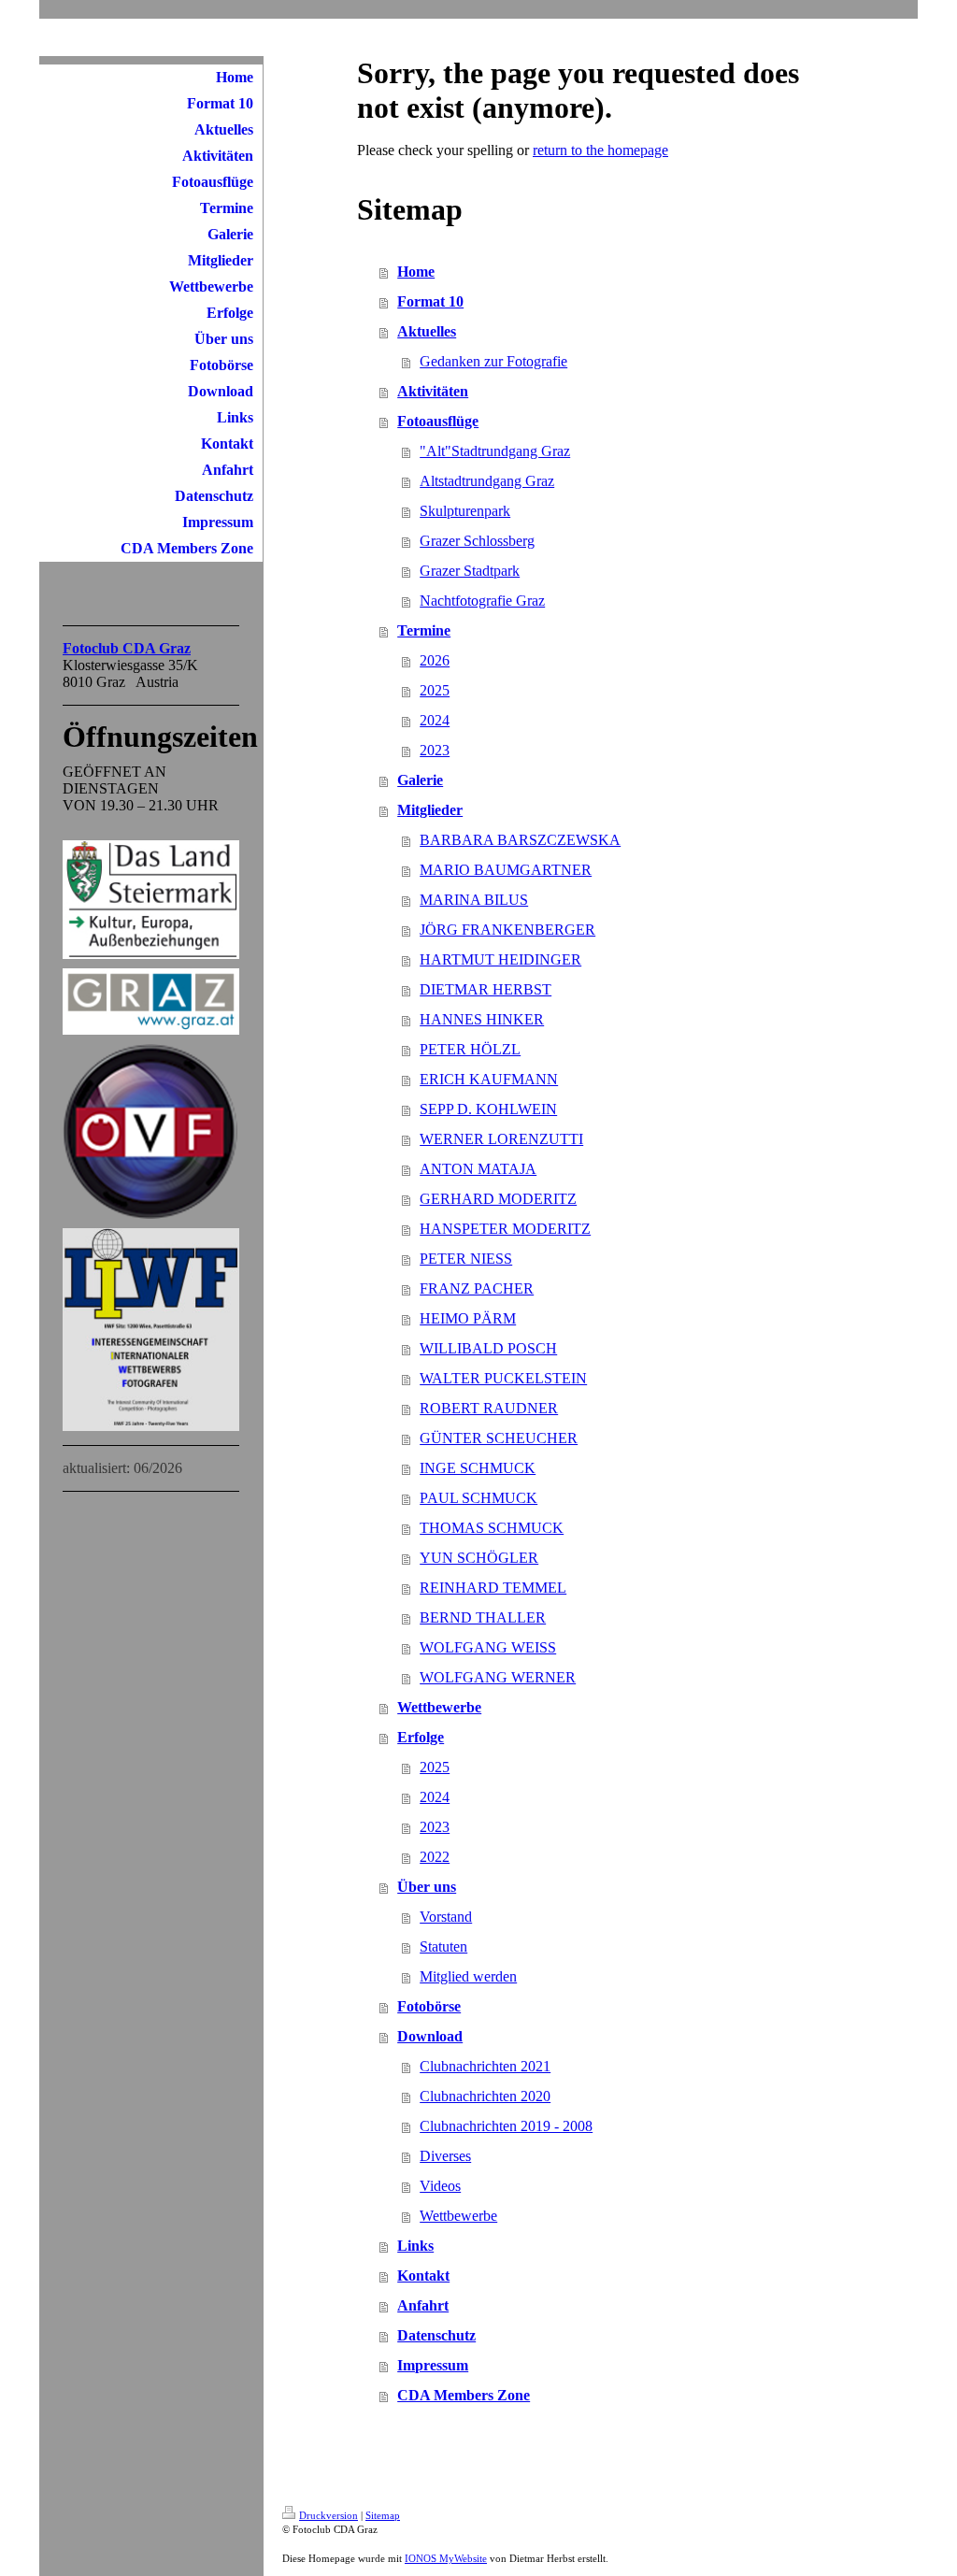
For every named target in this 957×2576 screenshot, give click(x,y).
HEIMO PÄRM (468, 1318)
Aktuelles (427, 331)
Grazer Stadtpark (470, 571)
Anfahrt (423, 2305)
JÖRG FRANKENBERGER (507, 930)
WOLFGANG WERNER (498, 1677)
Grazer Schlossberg (477, 541)
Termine (424, 630)
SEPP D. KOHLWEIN (488, 1109)
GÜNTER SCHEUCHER (499, 1438)
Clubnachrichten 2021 (485, 2066)
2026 (435, 660)
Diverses (445, 2156)
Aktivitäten (433, 391)
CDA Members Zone (464, 2395)
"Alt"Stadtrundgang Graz (495, 451)
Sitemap (383, 2515)
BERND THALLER (483, 1617)
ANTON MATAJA (478, 1169)
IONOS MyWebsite (446, 2558)
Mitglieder (430, 810)
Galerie (420, 780)
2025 (435, 690)
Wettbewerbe (439, 1707)
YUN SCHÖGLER (479, 1558)
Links (415, 2246)
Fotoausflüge (438, 421)
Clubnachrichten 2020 (485, 2096)
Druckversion (329, 2515)
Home (416, 272)
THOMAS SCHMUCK (492, 1528)
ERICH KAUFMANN (489, 1079)
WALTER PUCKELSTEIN (503, 1378)
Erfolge (421, 1737)
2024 (435, 720)
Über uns (427, 1887)
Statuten (443, 1946)
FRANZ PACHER (477, 1288)
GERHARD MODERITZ (498, 1199)
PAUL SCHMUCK (478, 1498)
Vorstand (446, 1917)
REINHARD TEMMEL (493, 1588)
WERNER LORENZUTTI (501, 1139)
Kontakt (423, 2275)
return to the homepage (600, 150)
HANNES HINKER (482, 1019)
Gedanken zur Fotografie (493, 361)
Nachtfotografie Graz (482, 601)
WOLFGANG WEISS (488, 1647)
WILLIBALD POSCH (488, 1348)
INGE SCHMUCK (478, 1468)
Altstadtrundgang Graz (487, 481)
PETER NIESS (466, 1259)
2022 (435, 1857)
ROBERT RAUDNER (489, 1408)
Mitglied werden (468, 1976)
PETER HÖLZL (470, 1049)
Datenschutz (436, 2335)
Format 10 (430, 301)
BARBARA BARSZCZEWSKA (520, 840)
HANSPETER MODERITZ (505, 1229)
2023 (435, 750)
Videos (440, 2186)
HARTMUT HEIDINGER (500, 959)
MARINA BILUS (474, 900)
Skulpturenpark (465, 511)
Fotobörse (429, 2006)
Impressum (433, 2365)
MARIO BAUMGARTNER (506, 870)
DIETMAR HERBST (486, 989)
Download (430, 2036)
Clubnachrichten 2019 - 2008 (506, 2126)
